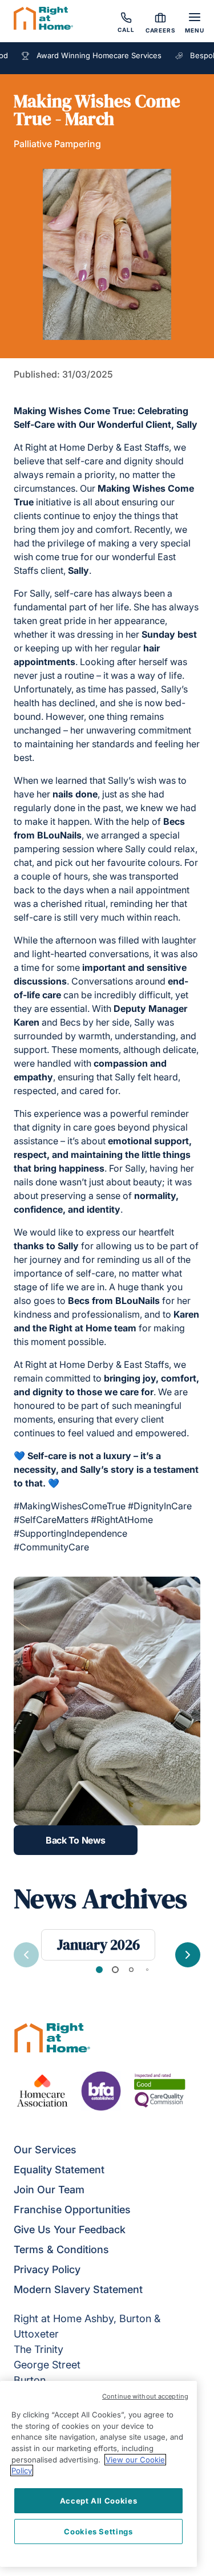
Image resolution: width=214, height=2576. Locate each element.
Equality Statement (59, 2170)
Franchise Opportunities (72, 2210)
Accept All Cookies (99, 2501)
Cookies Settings (98, 2532)
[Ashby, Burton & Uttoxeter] (43, 20)
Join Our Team (49, 2190)
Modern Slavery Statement (78, 2289)
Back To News (75, 1840)
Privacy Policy (47, 2269)
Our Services (45, 2150)
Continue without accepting (145, 2396)
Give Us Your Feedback (70, 2229)
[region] (98, 2474)
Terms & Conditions (61, 2249)
